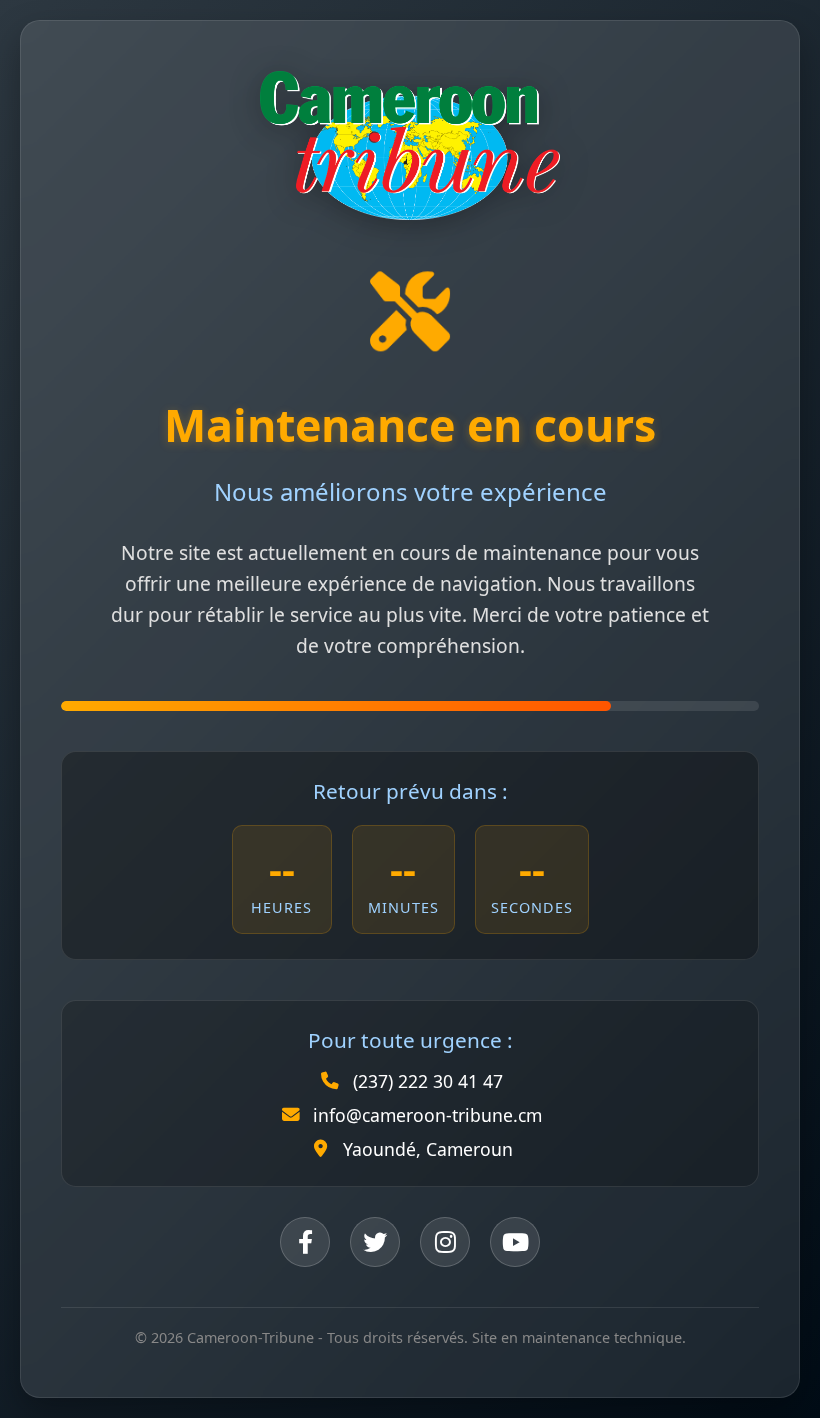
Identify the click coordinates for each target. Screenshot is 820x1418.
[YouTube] (515, 1242)
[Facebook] (305, 1242)
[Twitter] (375, 1242)
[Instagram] (445, 1242)
